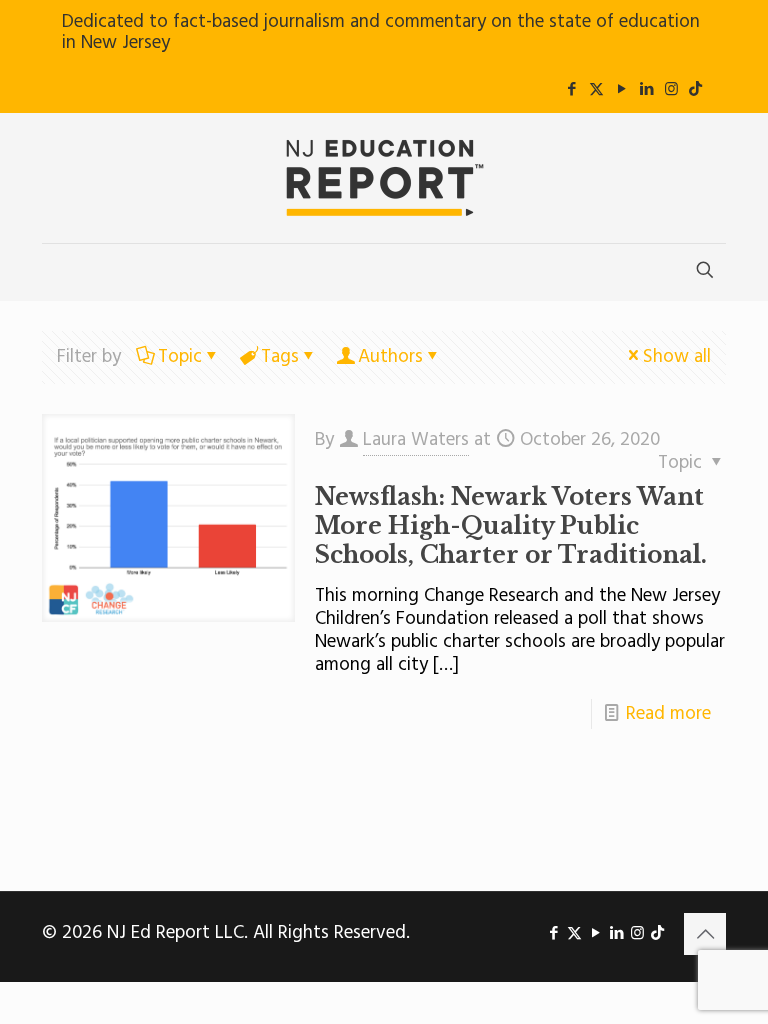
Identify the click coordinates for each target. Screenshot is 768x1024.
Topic (180, 357)
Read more (668, 714)
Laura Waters (416, 440)
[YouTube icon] (621, 90)
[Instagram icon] (671, 90)
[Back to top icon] (705, 934)
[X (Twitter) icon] (596, 90)
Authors (390, 357)
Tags (280, 357)
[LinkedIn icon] (646, 90)
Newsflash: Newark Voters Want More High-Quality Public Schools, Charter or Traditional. (511, 526)
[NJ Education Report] (384, 178)
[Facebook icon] (571, 90)
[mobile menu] (59, 272)
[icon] (695, 90)
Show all (677, 357)
